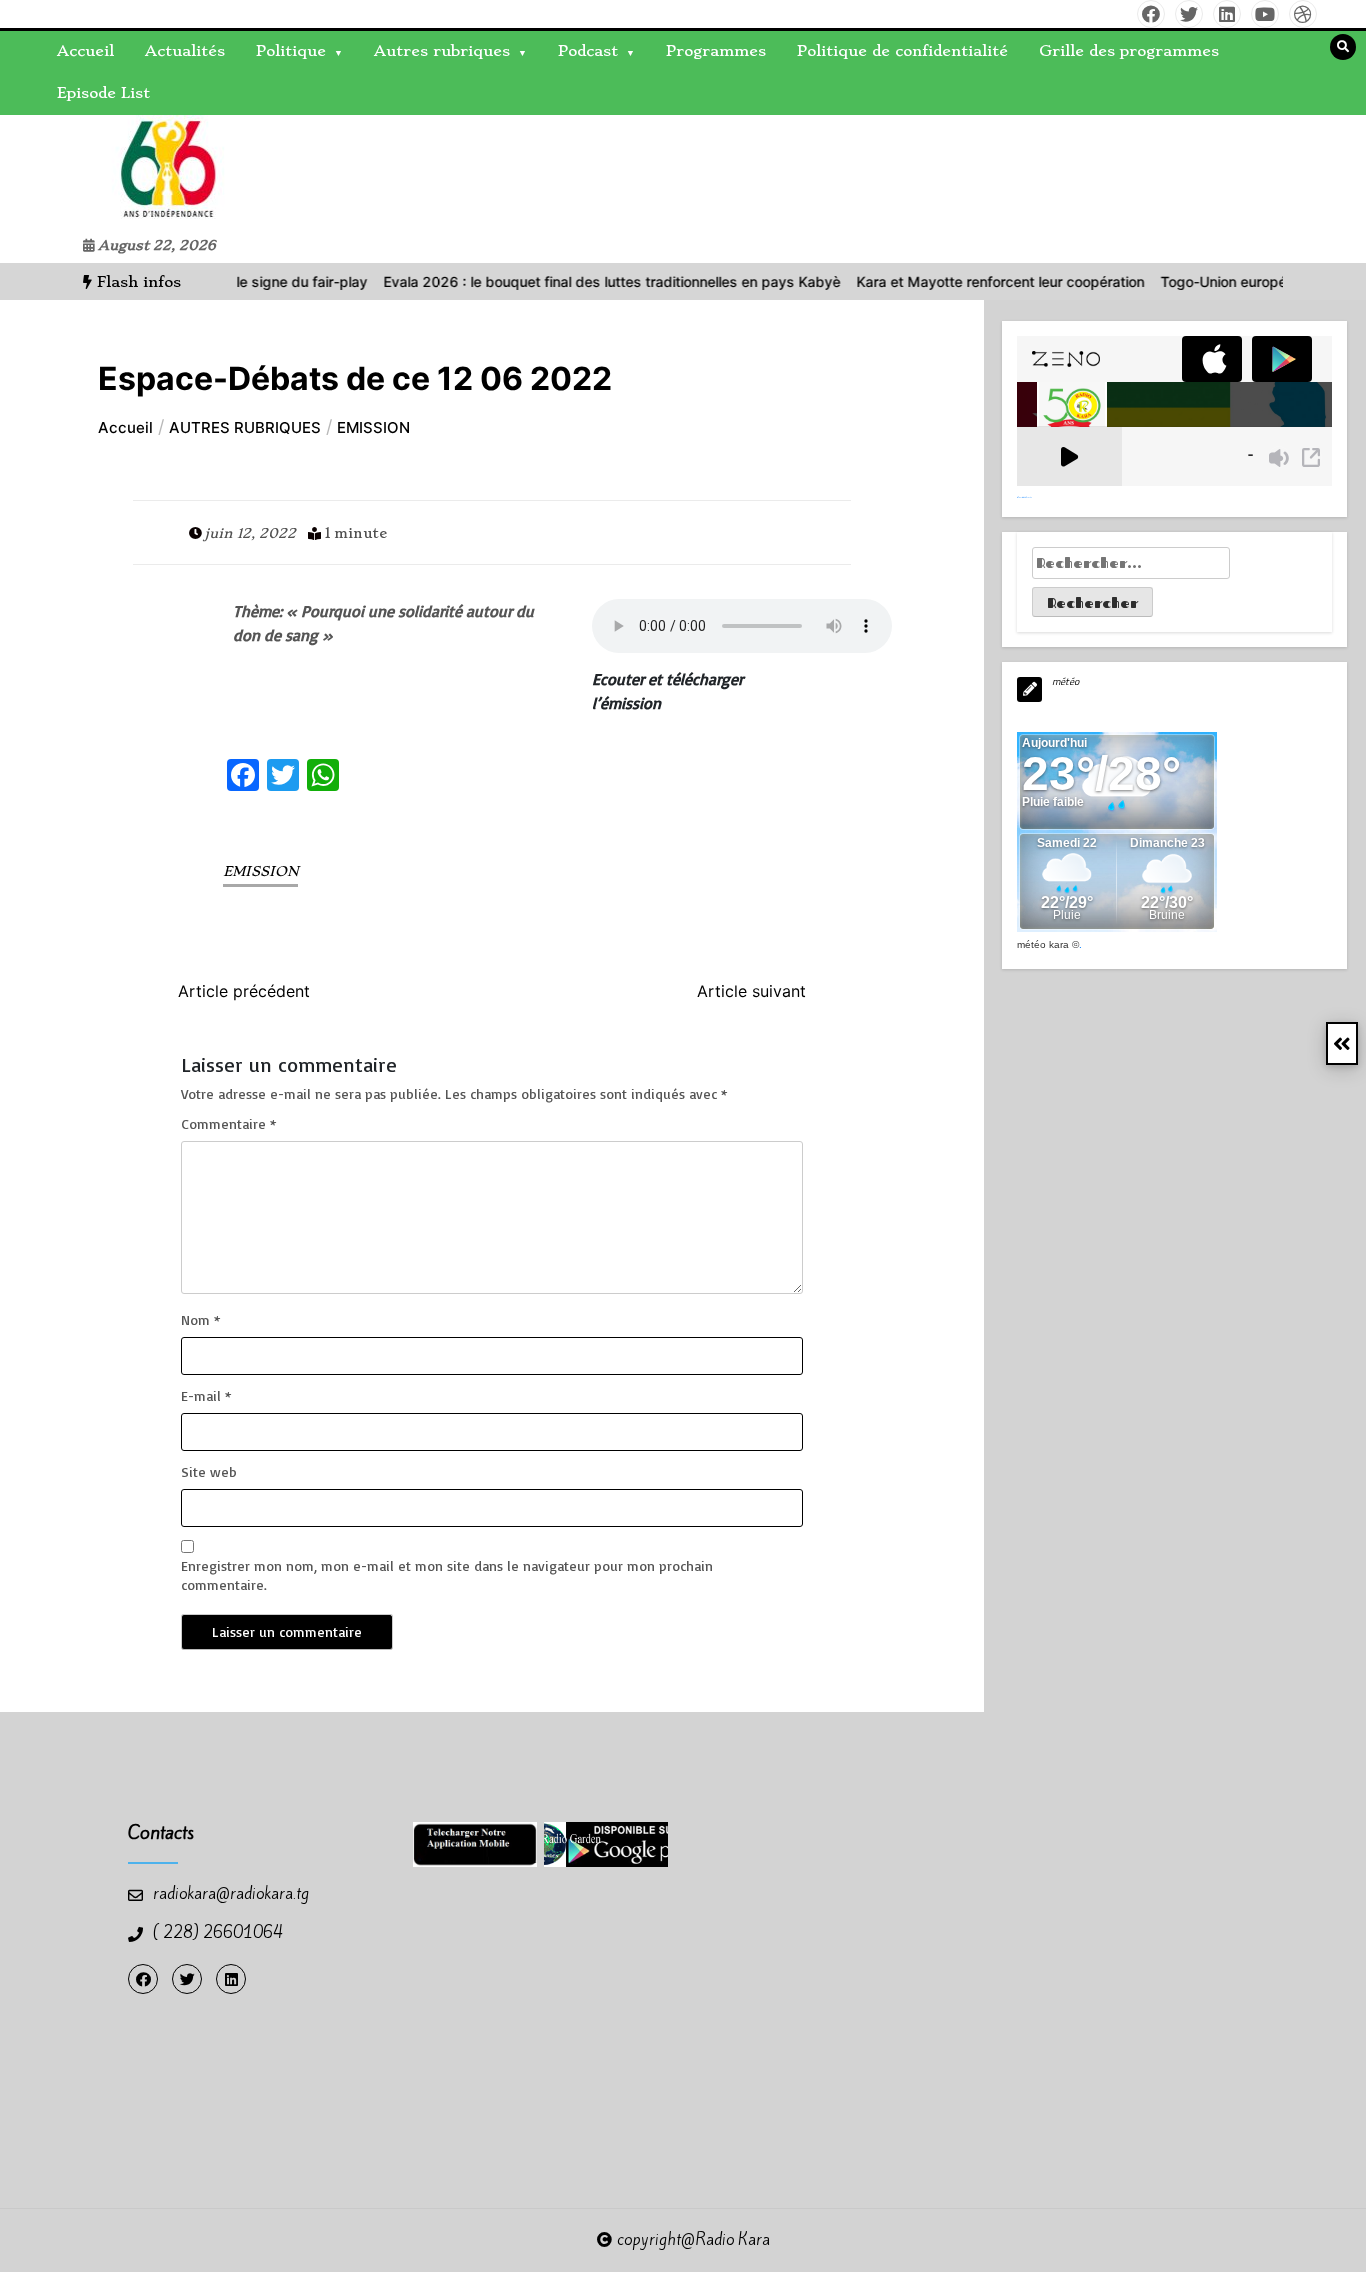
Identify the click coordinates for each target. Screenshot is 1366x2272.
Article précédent (244, 991)
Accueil (85, 51)
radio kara (66, 171)
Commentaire (228, 1123)
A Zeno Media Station (1024, 497)
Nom (200, 1319)
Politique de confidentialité (902, 51)
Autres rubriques (442, 51)
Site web (209, 1471)
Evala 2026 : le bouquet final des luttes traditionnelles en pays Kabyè (581, 281)
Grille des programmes (1129, 51)
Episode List (103, 93)
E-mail (206, 1395)
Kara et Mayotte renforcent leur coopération (970, 281)
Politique (291, 51)
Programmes (716, 51)
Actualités (185, 51)
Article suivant (751, 991)
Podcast (588, 51)
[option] (581, 281)
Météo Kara (1043, 944)
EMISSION (260, 871)
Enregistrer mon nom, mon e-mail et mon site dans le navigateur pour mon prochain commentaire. (447, 1574)
